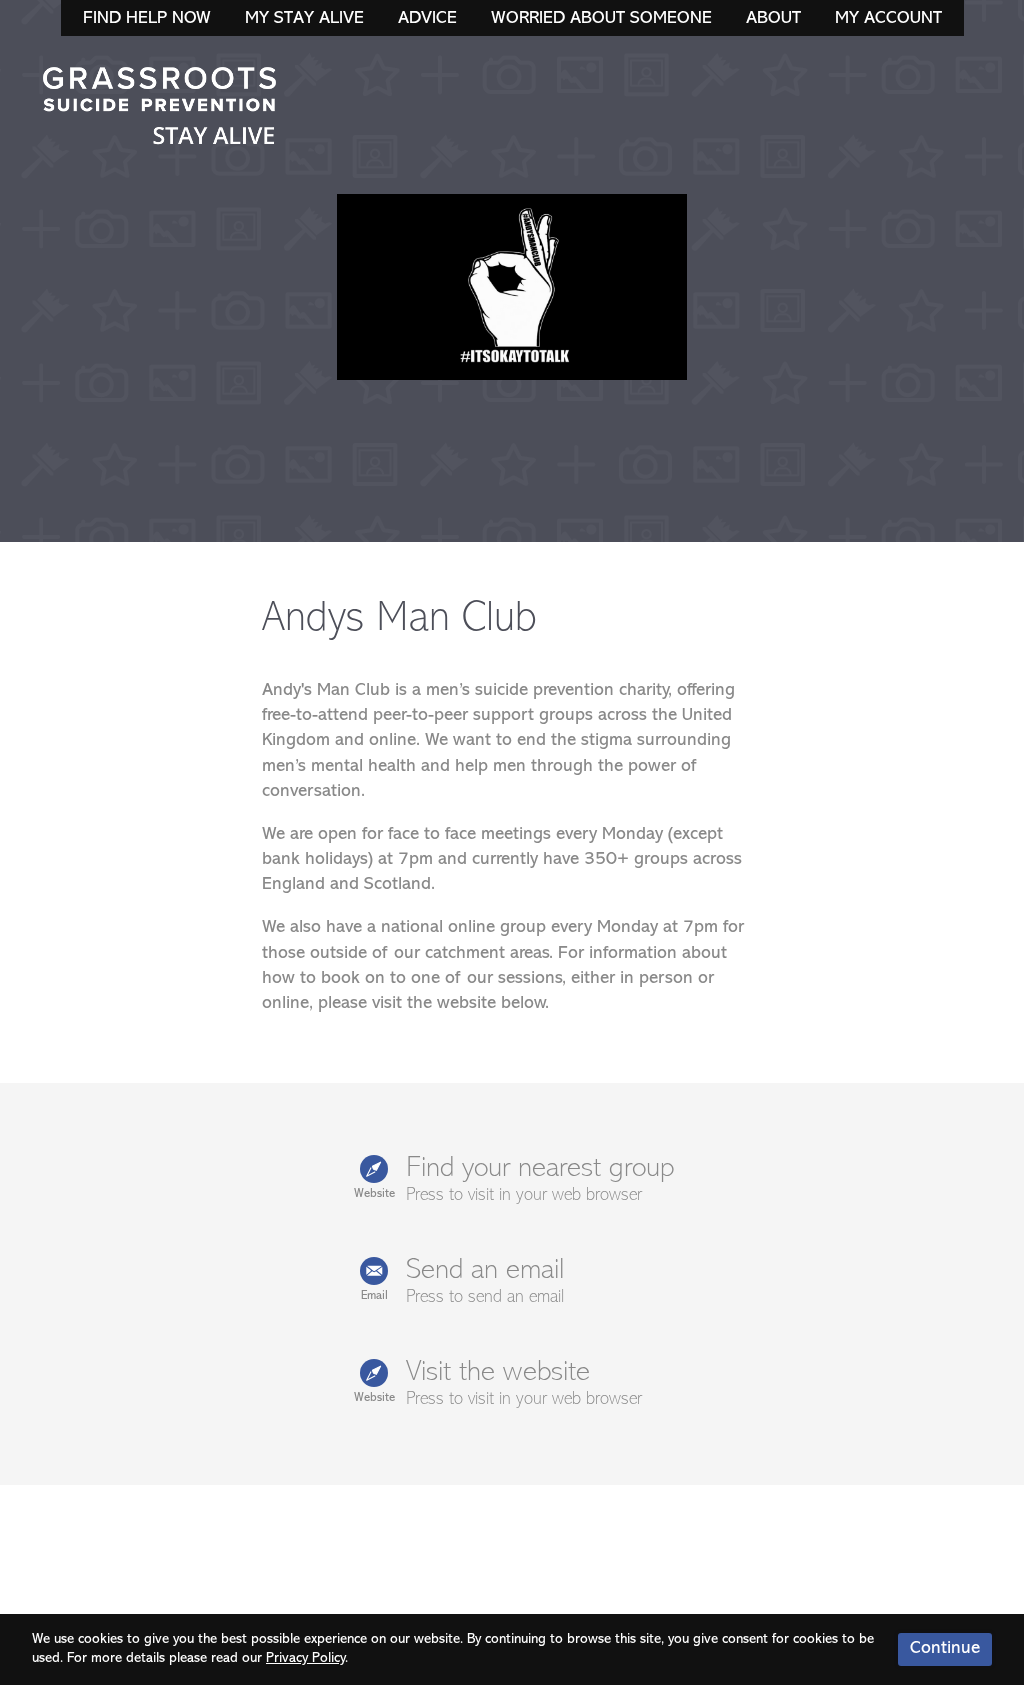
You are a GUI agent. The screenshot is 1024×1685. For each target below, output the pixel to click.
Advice (427, 19)
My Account (888, 19)
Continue (945, 1649)
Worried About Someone (601, 19)
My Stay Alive (304, 19)
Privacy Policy (305, 1658)
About (773, 19)
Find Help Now (147, 19)
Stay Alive (160, 108)
